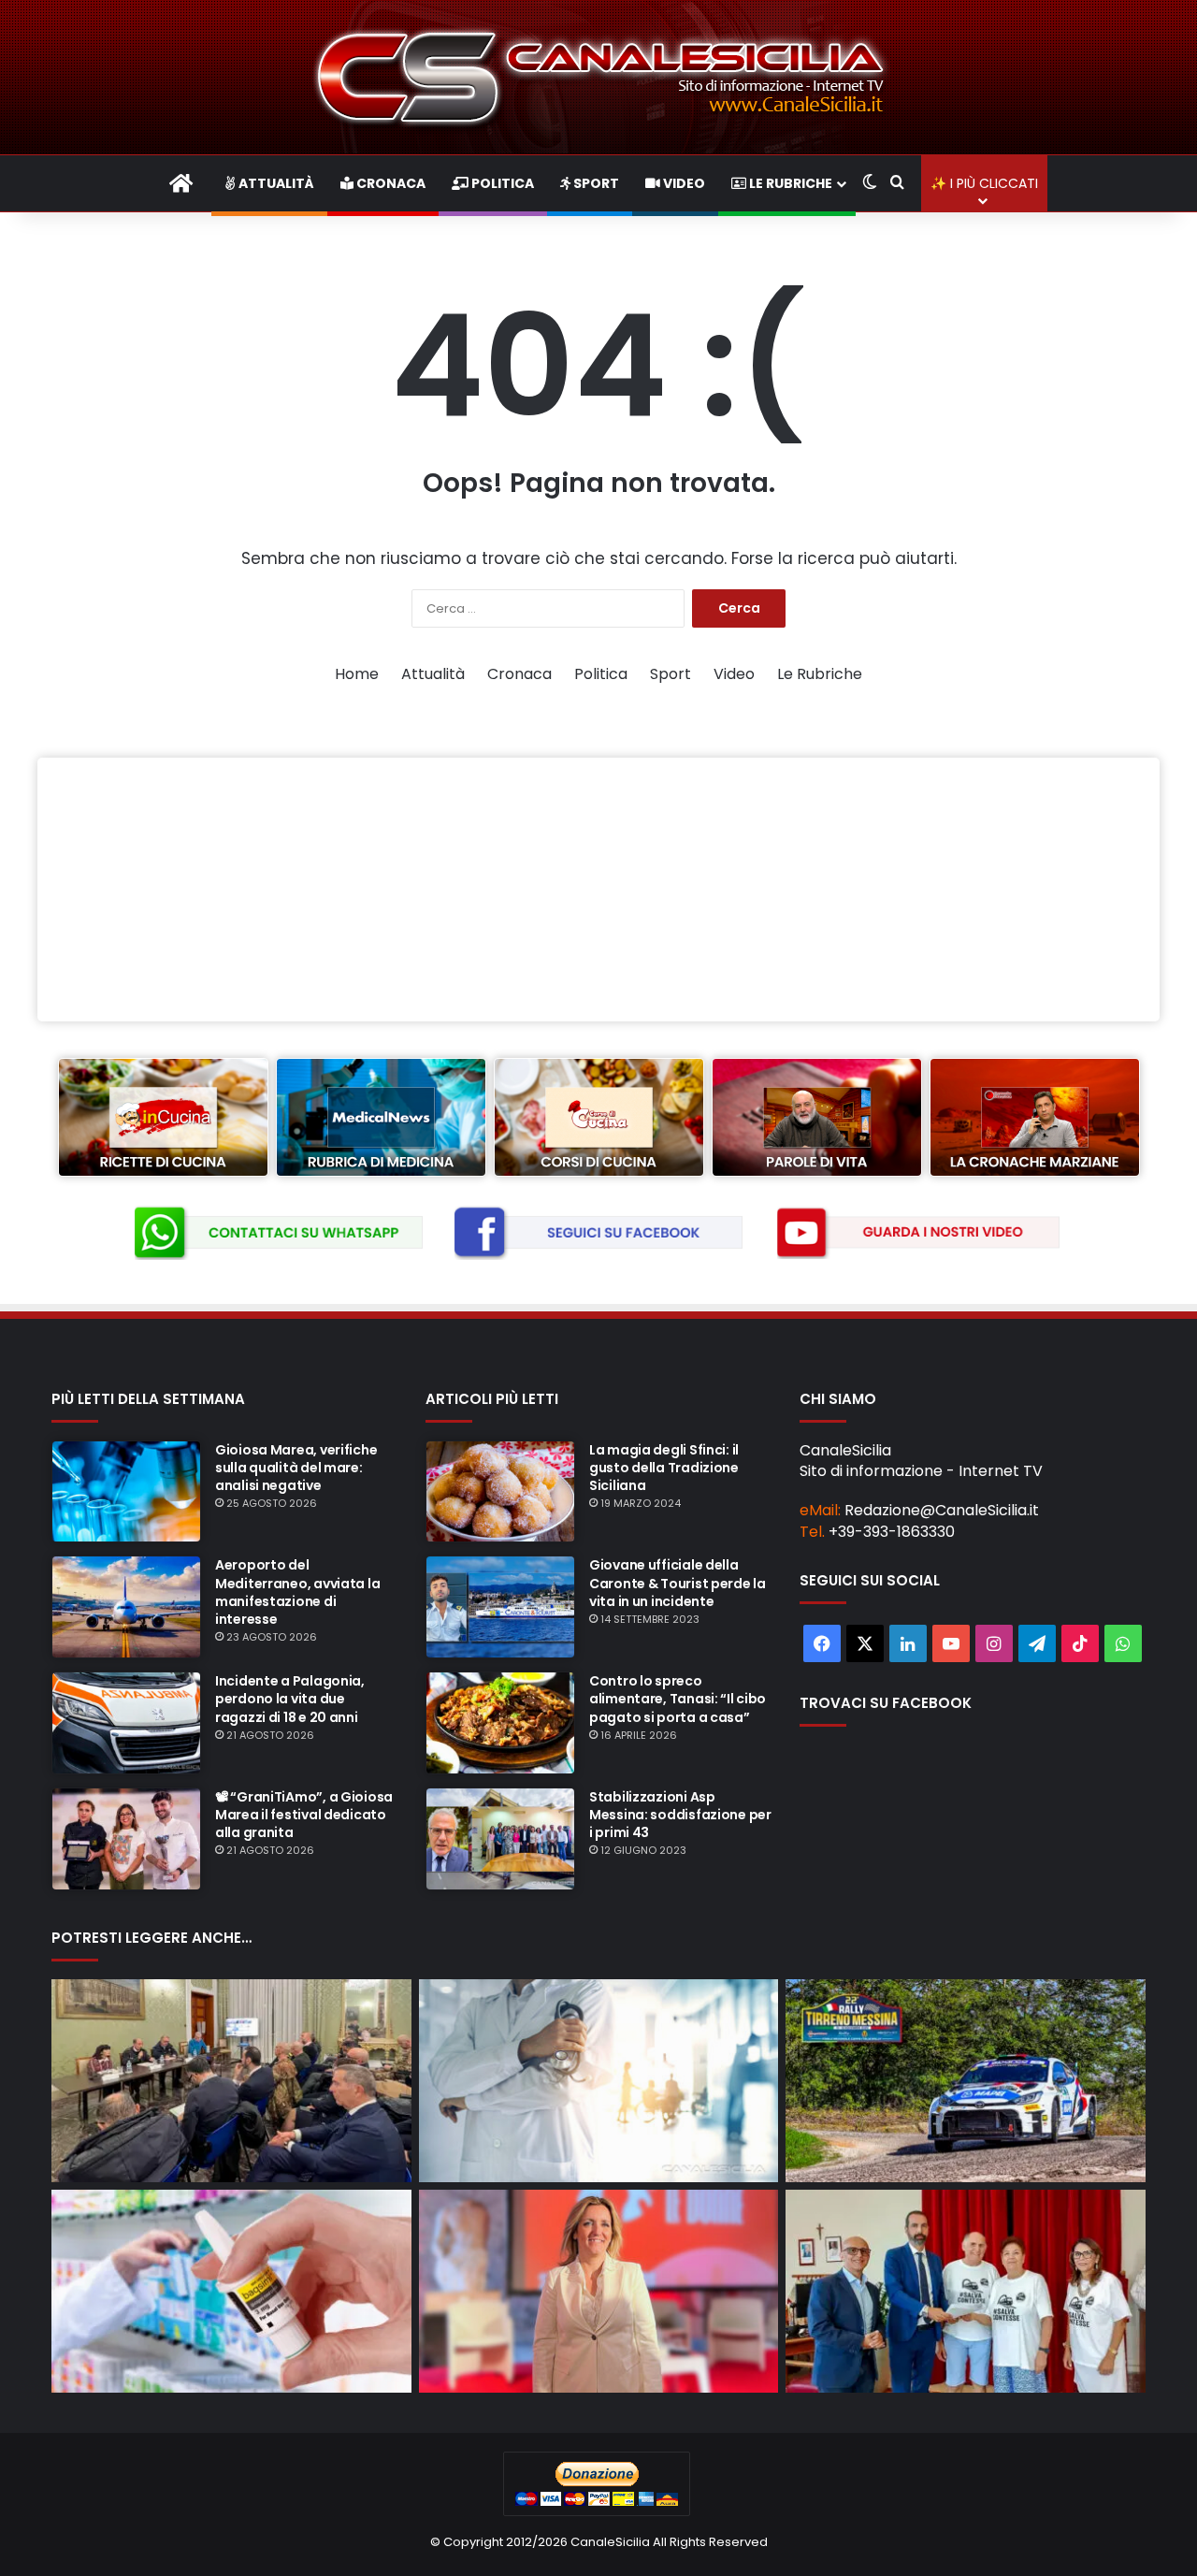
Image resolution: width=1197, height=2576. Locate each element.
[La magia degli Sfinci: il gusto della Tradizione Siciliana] (500, 1492)
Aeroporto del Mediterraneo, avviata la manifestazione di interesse (297, 1592)
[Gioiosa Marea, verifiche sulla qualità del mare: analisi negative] (126, 1492)
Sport (595, 183)
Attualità (275, 183)
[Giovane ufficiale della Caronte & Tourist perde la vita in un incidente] (500, 1607)
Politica (501, 183)
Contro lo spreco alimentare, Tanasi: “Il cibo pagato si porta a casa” (678, 1699)
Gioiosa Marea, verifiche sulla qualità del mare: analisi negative (296, 1468)
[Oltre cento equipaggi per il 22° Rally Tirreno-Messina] (966, 2081)
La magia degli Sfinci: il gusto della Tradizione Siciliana (664, 1468)
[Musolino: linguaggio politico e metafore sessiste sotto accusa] (599, 2291)
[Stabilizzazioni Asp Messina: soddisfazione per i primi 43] (500, 1839)
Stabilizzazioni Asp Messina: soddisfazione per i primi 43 (680, 1815)
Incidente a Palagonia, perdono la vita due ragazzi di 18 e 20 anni (290, 1699)
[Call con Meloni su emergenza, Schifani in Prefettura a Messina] (231, 2081)
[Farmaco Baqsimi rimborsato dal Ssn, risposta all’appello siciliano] (231, 2291)
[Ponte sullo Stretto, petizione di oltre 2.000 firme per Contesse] (966, 2291)
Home (357, 674)
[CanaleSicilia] (598, 77)
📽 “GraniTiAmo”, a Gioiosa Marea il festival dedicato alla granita (304, 1815)
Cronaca (389, 183)
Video (683, 183)
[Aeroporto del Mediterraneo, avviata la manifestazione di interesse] (126, 1607)
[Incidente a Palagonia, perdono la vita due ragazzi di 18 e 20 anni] (126, 1723)
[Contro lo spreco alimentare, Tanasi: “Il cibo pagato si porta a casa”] (500, 1723)
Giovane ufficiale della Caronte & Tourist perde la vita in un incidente (678, 1583)
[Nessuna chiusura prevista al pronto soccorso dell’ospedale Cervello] (599, 2081)
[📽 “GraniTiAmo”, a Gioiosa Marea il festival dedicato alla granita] (126, 1839)
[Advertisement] (598, 890)
